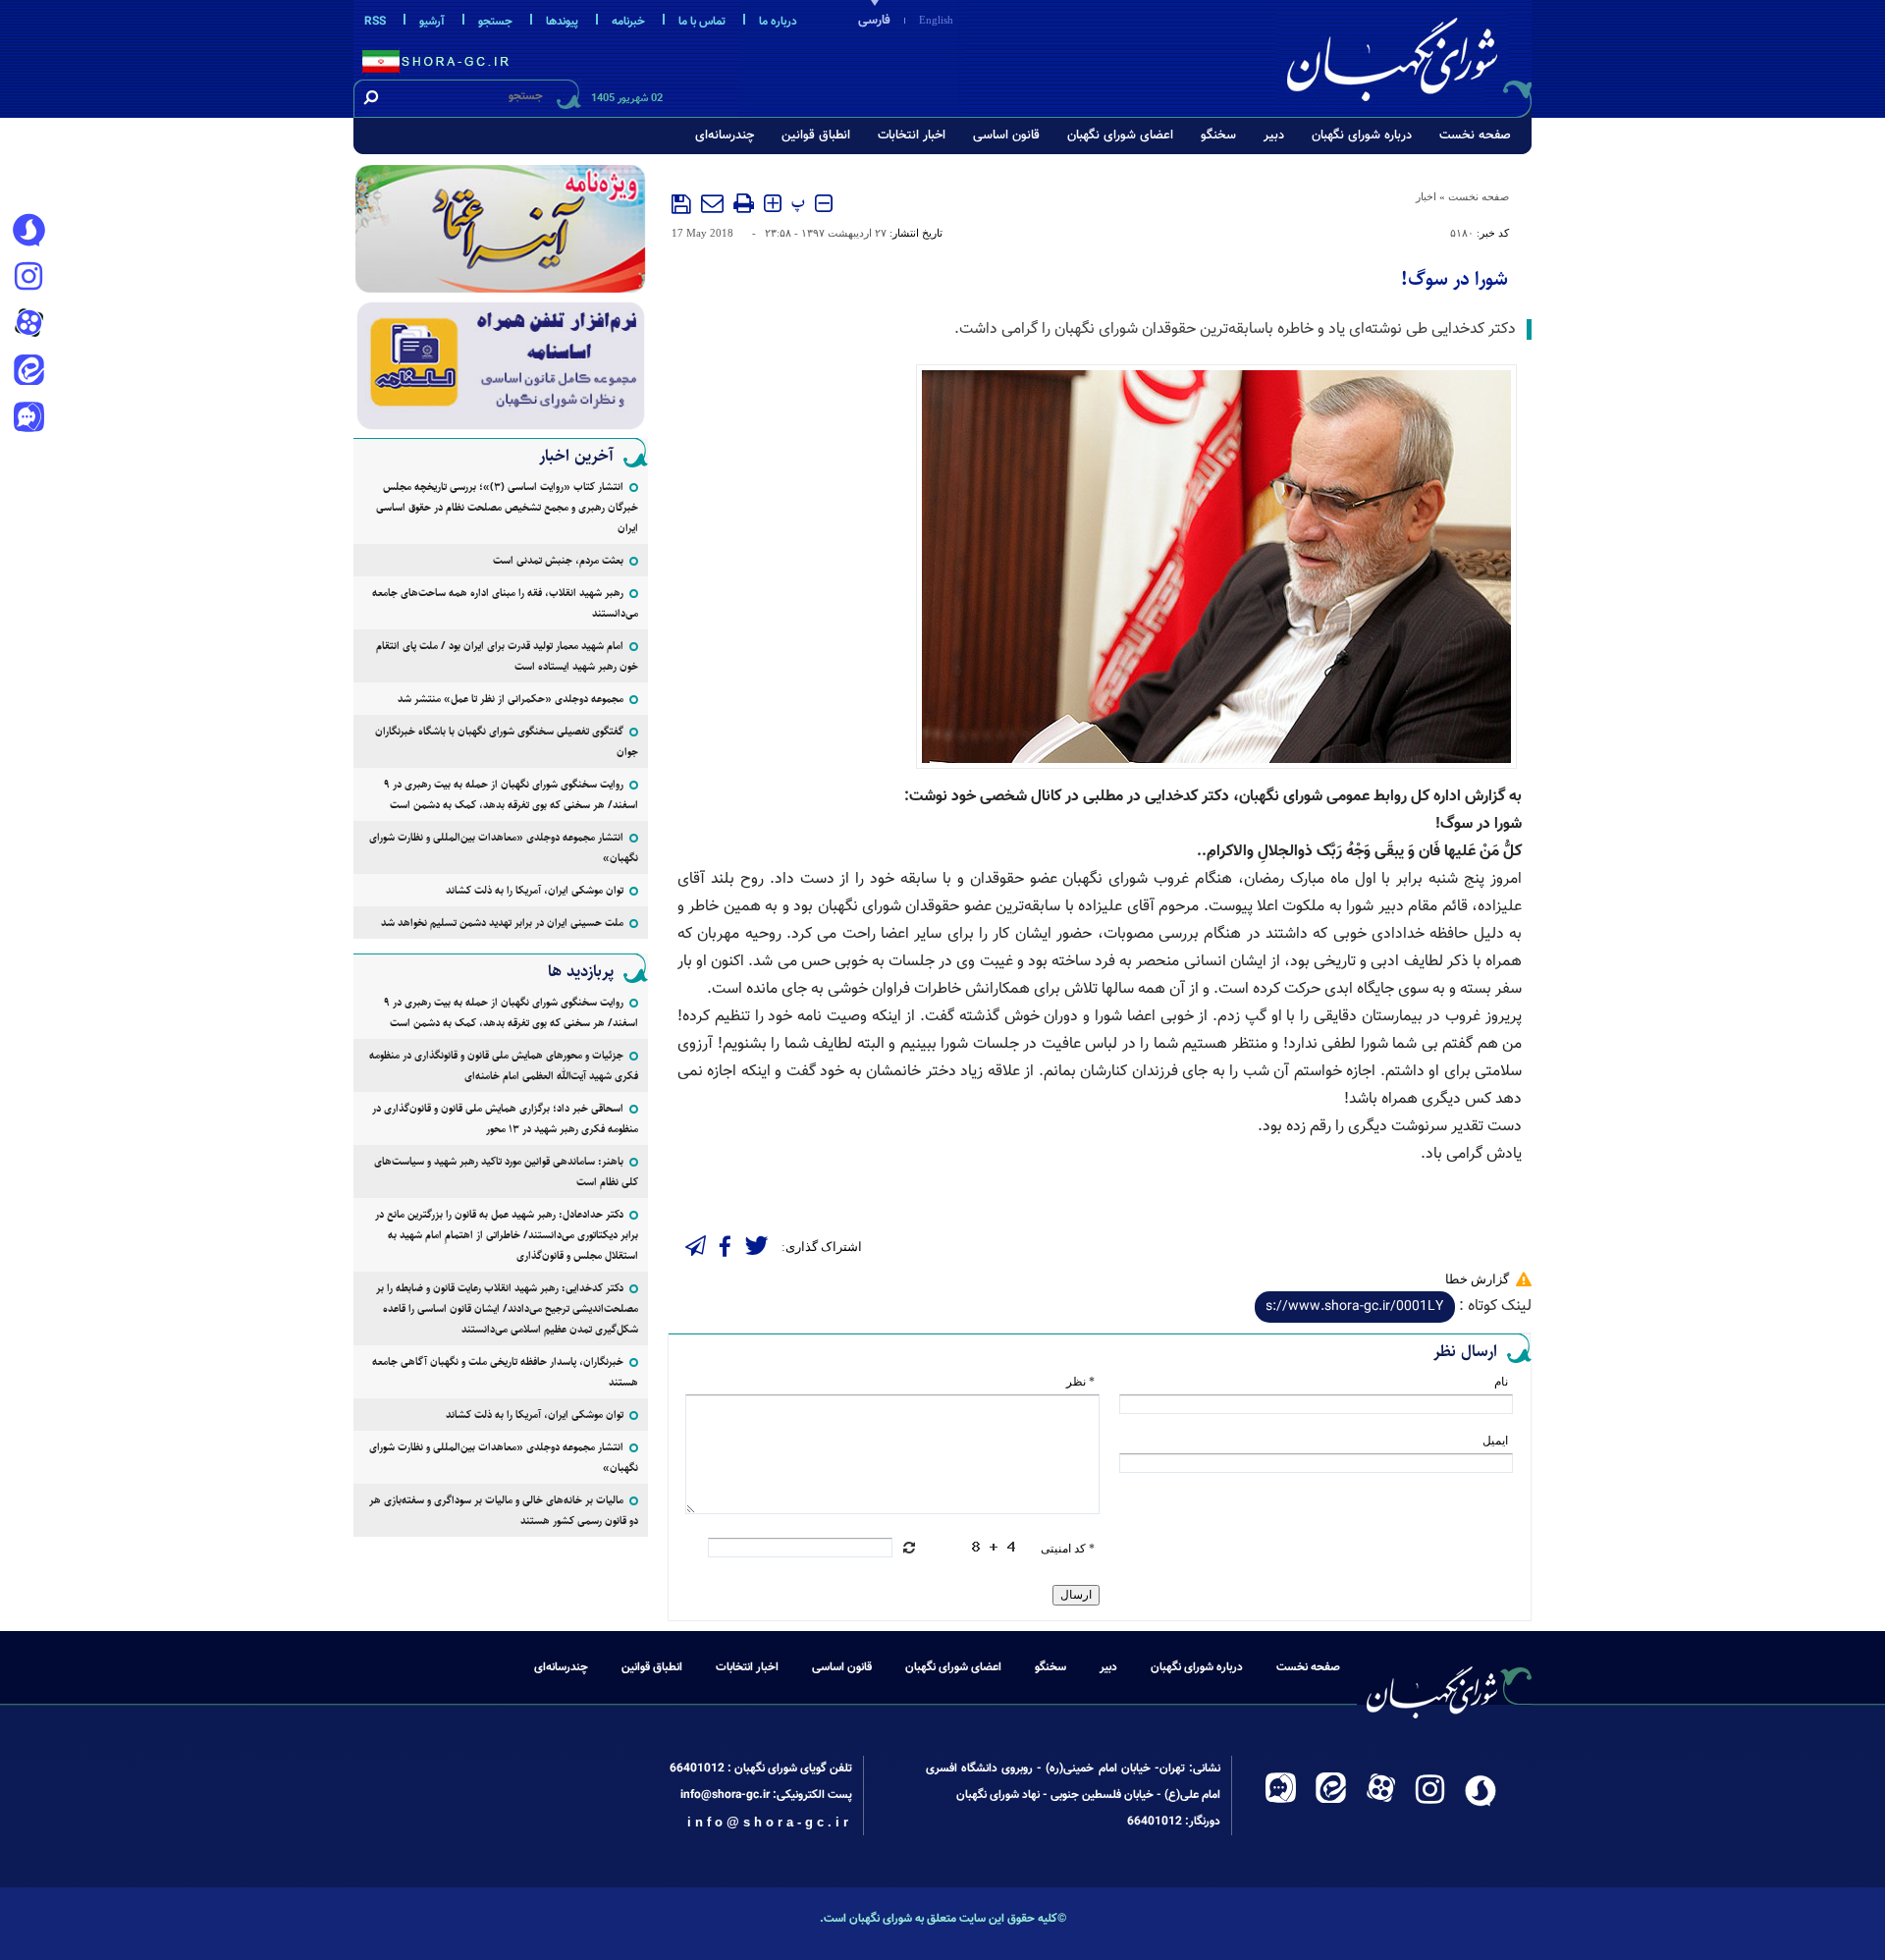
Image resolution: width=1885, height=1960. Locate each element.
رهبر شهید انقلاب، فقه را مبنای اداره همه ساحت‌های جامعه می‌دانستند (505, 603)
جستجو (495, 22)
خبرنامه (628, 22)
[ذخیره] (681, 204)
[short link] (1355, 1307)
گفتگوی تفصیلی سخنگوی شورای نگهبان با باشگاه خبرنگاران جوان (507, 741)
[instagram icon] (28, 278)
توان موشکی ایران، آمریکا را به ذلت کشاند (535, 890)
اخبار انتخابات (912, 136)
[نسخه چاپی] (744, 203)
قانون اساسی (1006, 136)
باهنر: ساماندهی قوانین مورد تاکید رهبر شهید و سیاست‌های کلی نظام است (506, 1171)
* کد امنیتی (1068, 1549)
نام (1501, 1382)
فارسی (874, 21)
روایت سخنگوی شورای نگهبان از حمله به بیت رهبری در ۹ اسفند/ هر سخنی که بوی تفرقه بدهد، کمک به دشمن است (511, 794)
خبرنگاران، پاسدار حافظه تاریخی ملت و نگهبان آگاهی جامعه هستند (505, 1372)
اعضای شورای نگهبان (1120, 136)
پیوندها (562, 22)
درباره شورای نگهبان (1362, 136)
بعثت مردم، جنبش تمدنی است (558, 560)
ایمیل (1495, 1441)
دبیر (1274, 136)
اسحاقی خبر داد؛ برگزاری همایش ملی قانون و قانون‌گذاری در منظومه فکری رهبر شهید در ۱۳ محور (505, 1118)
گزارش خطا (1477, 1279)
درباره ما (778, 22)
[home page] (1406, 55)
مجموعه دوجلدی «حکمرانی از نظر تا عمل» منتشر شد (511, 699)
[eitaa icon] (28, 372)
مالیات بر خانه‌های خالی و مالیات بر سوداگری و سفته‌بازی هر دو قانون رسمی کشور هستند (504, 1510)
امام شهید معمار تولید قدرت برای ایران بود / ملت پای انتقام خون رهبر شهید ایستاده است (507, 656)
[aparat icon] (28, 325)
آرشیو (432, 22)
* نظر (1080, 1382)
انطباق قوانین (816, 136)
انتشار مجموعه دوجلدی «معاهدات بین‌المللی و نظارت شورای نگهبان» (504, 847)
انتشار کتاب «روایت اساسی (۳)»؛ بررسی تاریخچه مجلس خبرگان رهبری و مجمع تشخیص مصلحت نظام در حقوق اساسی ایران (507, 507)
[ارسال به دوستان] (712, 203)
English (936, 20)
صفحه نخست (1475, 136)
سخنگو (1218, 136)
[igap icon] (28, 419)
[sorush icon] (28, 231)
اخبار (1426, 196)
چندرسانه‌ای (725, 136)
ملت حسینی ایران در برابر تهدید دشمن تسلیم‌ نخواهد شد (502, 923)
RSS (375, 22)
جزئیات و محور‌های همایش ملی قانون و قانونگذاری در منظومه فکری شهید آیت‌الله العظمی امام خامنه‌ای (504, 1065)
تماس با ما (702, 22)
